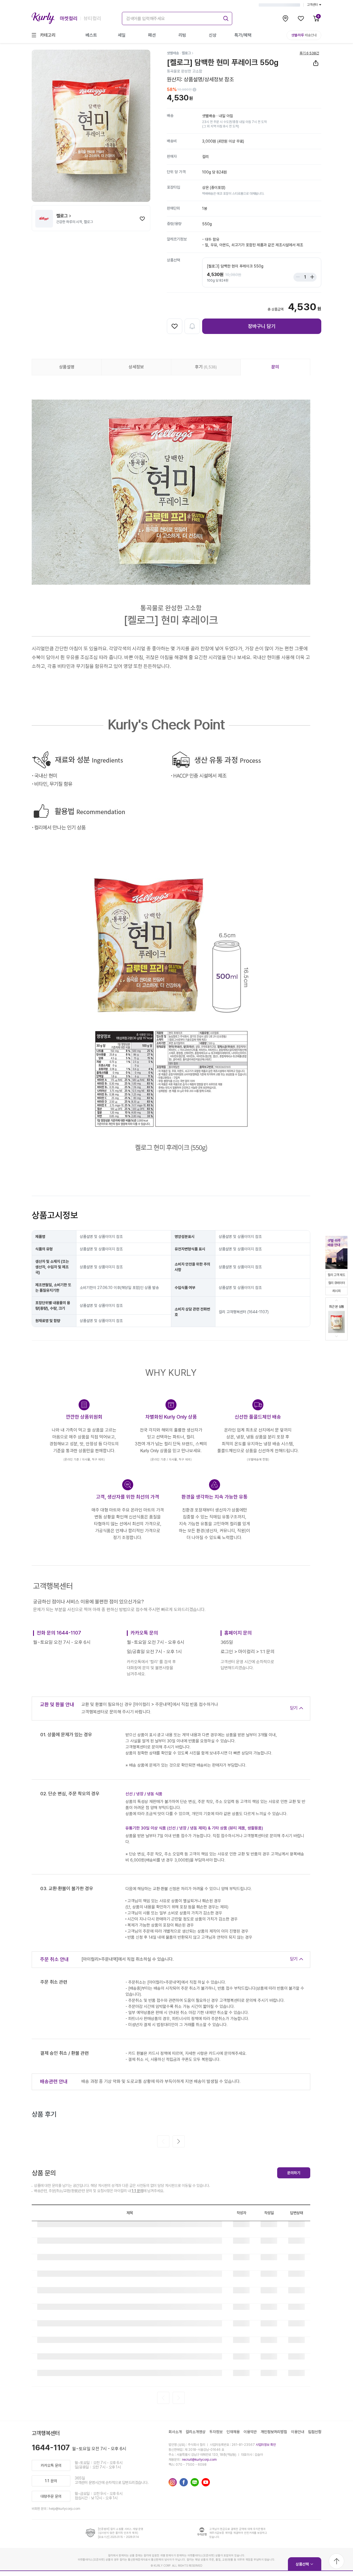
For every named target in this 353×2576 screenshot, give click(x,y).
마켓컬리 (69, 18)
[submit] (225, 18)
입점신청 (315, 2432)
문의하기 (294, 2173)
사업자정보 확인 (266, 2445)
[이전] (163, 2141)
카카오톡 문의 (51, 2465)
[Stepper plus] (311, 277)
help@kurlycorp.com (65, 2509)
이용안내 (298, 2432)
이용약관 (250, 2432)
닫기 (294, 1708)
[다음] (179, 2141)
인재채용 (233, 2432)
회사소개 (175, 2432)
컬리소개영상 (196, 2432)
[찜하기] (142, 219)
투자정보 (216, 2432)
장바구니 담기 (262, 326)
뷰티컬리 (92, 18)
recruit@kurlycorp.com (199, 2460)
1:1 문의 (137, 2191)
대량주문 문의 (51, 2496)
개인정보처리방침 (274, 2432)
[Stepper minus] (299, 277)
